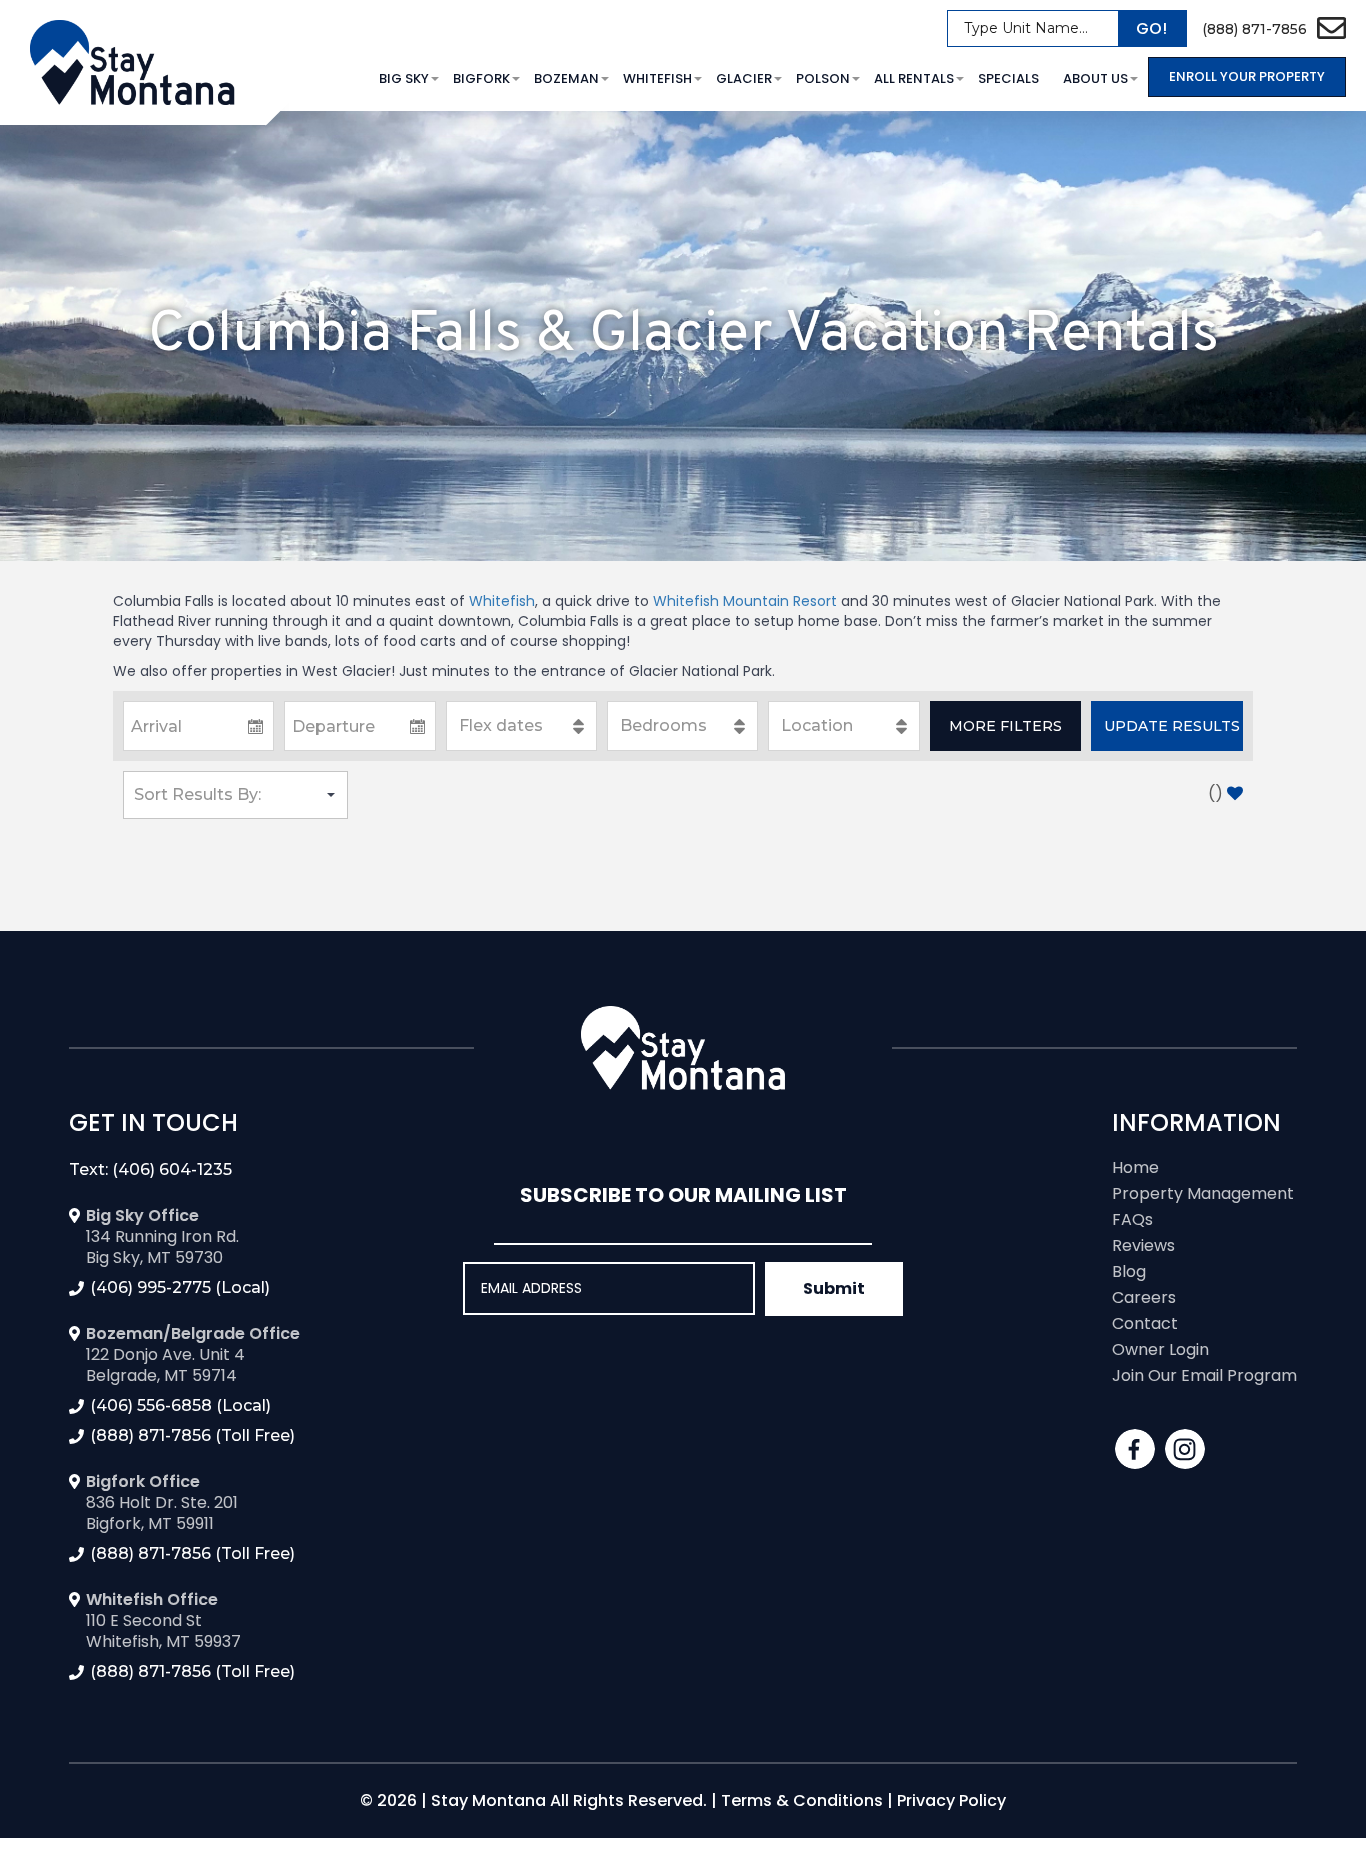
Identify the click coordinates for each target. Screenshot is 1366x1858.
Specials (1008, 78)
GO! (1151, 28)
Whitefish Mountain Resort (745, 601)
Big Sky (404, 78)
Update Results (1172, 726)
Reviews (1143, 1245)
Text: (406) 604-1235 (150, 1169)
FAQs (1132, 1219)
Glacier (744, 78)
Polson (823, 78)
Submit (834, 1288)
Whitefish (657, 78)
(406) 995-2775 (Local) (180, 1287)
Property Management (1203, 1193)
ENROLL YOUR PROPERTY (1247, 76)
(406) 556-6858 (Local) (180, 1405)
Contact (1145, 1323)
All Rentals (914, 78)
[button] (1006, 726)
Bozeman (566, 78)
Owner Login (1160, 1349)
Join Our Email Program (1204, 1375)
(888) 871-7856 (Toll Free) (192, 1435)
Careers (1144, 1297)
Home (1135, 1167)
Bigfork (481, 78)
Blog (1129, 1271)
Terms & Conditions (802, 1800)
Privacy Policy (951, 1800)
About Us (1095, 78)
